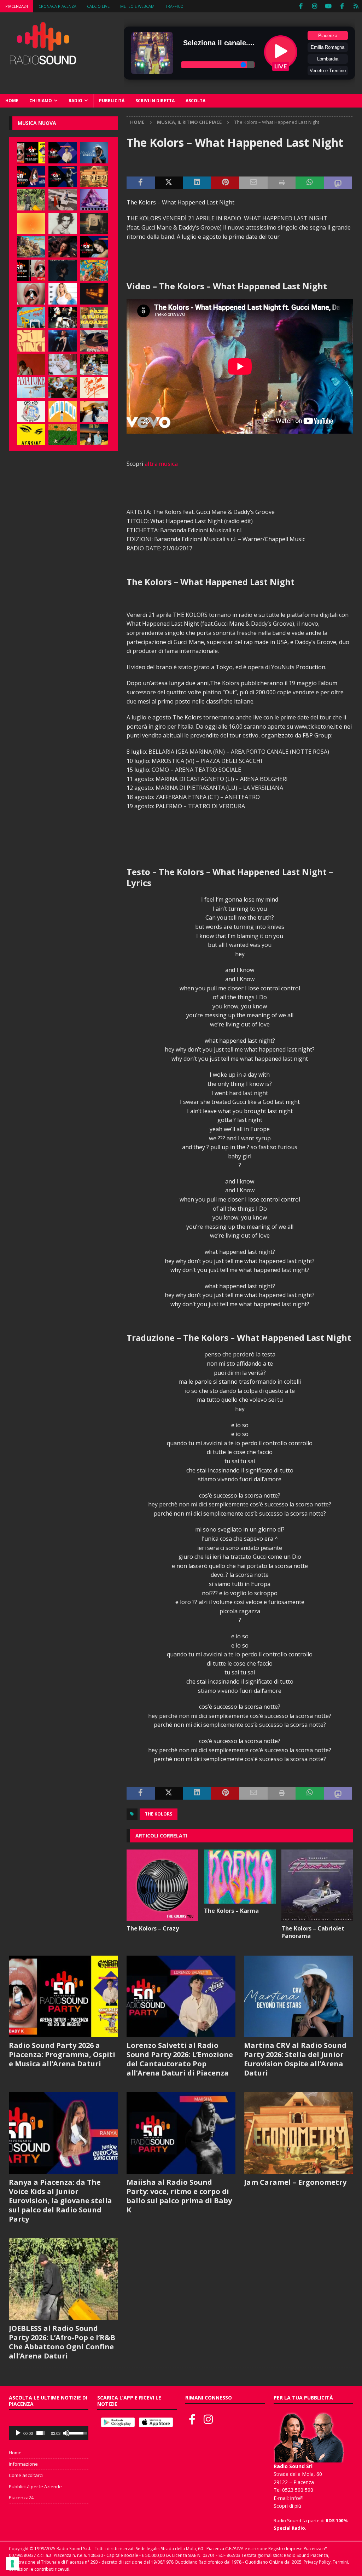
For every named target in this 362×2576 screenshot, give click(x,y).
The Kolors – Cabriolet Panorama (313, 1932)
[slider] (41, 2433)
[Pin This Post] (225, 183)
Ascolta (195, 101)
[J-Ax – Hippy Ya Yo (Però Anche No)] (94, 341)
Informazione (23, 2464)
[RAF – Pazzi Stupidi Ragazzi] (94, 317)
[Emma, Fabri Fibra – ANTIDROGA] (63, 200)
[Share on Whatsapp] (310, 183)
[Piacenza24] (356, 6)
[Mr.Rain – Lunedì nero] (63, 364)
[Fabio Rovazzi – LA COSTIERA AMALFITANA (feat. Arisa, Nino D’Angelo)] (31, 247)
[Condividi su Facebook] (141, 183)
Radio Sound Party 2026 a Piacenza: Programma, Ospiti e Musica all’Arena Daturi (62, 2054)
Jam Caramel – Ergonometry (295, 2182)
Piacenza (328, 36)
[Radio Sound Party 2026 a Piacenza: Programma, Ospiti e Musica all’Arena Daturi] (31, 153)
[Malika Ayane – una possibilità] (63, 317)
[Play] (18, 2433)
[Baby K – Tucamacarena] (31, 317)
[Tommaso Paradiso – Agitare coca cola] (31, 224)
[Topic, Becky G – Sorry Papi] (94, 435)
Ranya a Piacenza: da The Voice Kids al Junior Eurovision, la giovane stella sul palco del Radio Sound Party (60, 2201)
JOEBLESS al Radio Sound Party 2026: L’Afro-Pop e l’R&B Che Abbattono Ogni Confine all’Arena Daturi (62, 2342)
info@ (297, 2498)
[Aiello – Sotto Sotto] (94, 411)
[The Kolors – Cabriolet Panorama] (317, 1885)
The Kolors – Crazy (153, 1928)
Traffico (174, 6)
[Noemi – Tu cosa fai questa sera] (63, 341)
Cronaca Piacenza (57, 6)
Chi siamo (41, 101)
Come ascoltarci (26, 2475)
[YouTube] (328, 6)
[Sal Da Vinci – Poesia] (31, 341)
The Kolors (159, 1814)
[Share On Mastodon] (338, 183)
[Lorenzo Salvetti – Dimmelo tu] (63, 270)
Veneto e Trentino (328, 71)
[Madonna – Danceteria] (94, 200)
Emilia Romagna (328, 47)
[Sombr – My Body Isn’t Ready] (63, 224)
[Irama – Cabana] (31, 364)
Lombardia (328, 59)
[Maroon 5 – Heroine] (31, 435)
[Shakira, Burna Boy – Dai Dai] (31, 411)
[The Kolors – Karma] (240, 1877)
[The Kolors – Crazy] (162, 1885)
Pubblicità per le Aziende (35, 2487)
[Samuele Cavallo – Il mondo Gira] (94, 270)
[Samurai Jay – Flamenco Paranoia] (31, 388)
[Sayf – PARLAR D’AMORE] (63, 247)
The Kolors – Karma (231, 1911)
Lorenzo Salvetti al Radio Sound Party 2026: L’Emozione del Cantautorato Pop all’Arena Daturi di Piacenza (180, 2059)
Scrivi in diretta (155, 101)
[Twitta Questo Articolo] (169, 183)
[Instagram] (314, 6)
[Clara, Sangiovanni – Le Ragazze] (94, 364)
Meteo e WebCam (137, 6)
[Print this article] (282, 183)
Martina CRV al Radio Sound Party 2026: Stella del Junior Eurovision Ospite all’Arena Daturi (295, 2059)
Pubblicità (112, 101)
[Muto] (66, 2433)
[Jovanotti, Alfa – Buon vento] (63, 388)
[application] (49, 2433)
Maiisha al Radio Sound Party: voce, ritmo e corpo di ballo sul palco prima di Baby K (179, 2196)
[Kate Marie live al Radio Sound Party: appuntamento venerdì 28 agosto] (94, 247)
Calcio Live (98, 6)
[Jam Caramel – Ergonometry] (94, 176)
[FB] (301, 6)
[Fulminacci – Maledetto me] (63, 435)
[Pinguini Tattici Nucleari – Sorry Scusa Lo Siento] (63, 411)
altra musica (161, 464)
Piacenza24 (17, 6)
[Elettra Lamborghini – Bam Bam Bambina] (94, 388)
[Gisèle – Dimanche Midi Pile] (94, 224)
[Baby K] (63, 294)
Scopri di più (287, 2506)
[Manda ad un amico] (253, 183)
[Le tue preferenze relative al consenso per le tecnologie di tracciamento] (12, 2564)
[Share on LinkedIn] (197, 183)
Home (12, 101)
